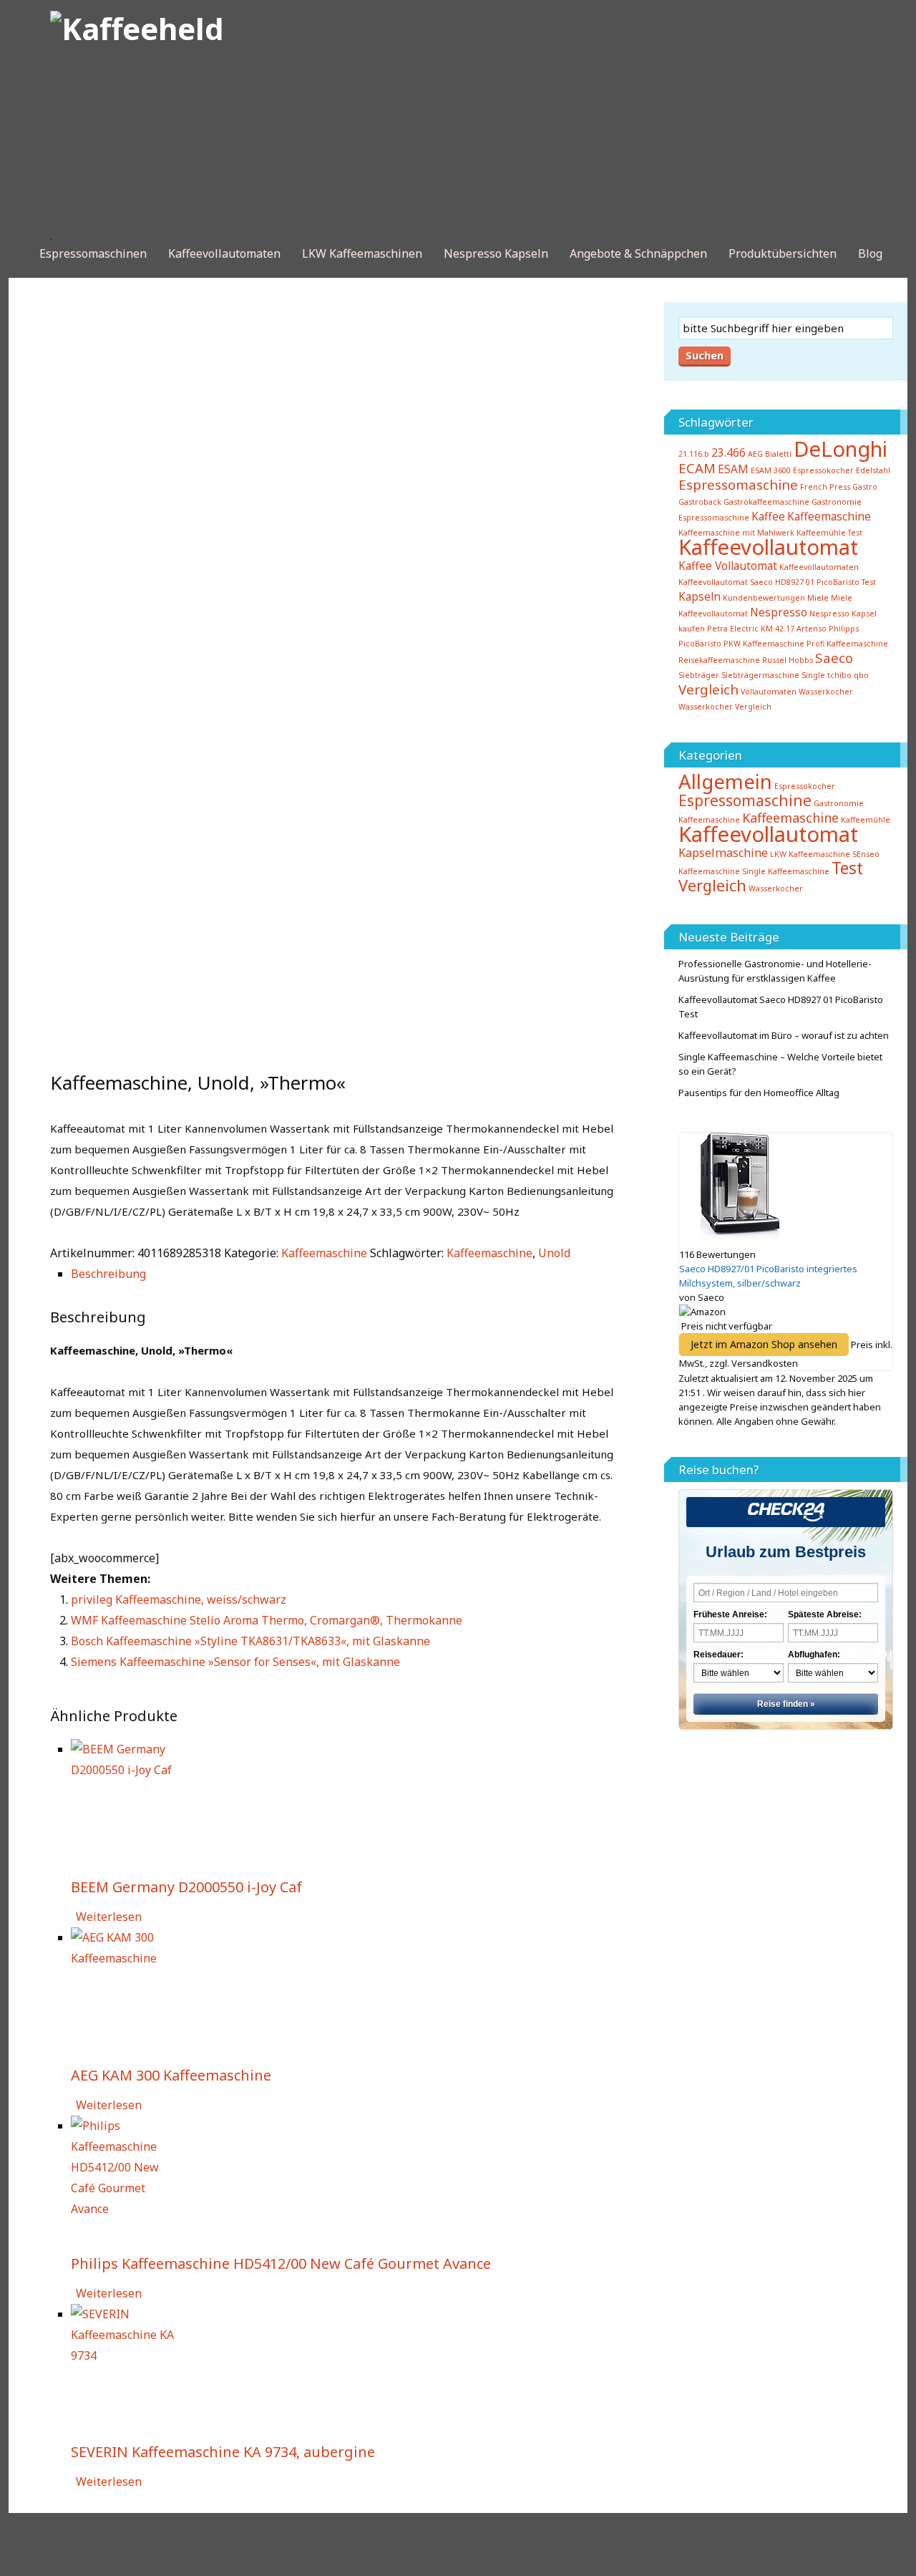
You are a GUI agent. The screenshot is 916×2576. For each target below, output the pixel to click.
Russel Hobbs (788, 660)
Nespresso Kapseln (496, 253)
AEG (755, 454)
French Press (825, 487)
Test (847, 868)
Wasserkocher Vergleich (725, 707)
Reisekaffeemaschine (719, 660)
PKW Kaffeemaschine (764, 644)
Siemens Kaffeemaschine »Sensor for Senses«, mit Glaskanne (235, 1662)
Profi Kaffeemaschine (847, 644)
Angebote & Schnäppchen (638, 253)
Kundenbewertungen (764, 598)
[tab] (347, 1274)
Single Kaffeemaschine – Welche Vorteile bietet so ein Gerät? (780, 1064)
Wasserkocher (826, 692)
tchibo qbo (848, 675)
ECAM (697, 468)
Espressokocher (805, 786)
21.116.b (694, 454)
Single (813, 675)
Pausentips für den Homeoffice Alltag (759, 1093)
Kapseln (700, 596)
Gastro (865, 487)
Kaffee (768, 516)
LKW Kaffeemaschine (810, 854)
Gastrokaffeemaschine (766, 502)
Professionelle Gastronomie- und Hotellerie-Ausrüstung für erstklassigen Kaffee (775, 971)
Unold (554, 1253)
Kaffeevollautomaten (224, 253)
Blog (870, 253)
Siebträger (699, 675)
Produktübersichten (783, 253)
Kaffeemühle (866, 820)
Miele (818, 598)
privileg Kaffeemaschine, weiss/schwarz (179, 1599)
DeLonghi (841, 449)
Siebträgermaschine (760, 675)
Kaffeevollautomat (768, 547)
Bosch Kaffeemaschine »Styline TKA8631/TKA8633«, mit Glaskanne (250, 1641)
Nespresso (779, 612)
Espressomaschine (738, 484)
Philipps (844, 629)
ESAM (733, 469)
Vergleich (708, 689)
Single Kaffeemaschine (786, 871)
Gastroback (700, 502)
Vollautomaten (769, 692)
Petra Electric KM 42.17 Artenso (767, 629)
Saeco (834, 658)
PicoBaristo (700, 644)
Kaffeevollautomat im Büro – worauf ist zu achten (784, 1035)
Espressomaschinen (93, 253)
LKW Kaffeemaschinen (362, 253)
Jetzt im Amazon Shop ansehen (764, 1344)
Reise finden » (786, 1704)
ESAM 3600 (771, 470)
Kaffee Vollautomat (728, 566)
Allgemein (725, 781)
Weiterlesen (109, 1917)
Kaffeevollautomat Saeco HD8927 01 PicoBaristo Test (777, 582)
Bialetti (778, 454)
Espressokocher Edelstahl (842, 470)
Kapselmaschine (723, 853)
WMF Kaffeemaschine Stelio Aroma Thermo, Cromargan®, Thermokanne (267, 1620)
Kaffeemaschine (324, 1253)
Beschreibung (108, 1274)
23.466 (729, 452)
